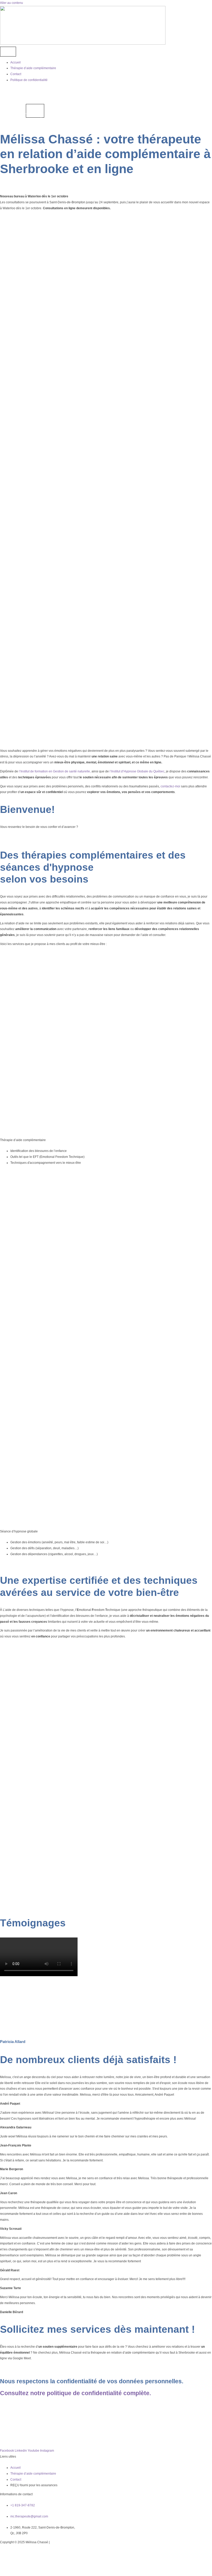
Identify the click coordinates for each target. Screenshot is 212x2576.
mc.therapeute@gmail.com (29, 2516)
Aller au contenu (12, 3)
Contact (16, 74)
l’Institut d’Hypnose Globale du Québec (137, 771)
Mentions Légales (63, 2542)
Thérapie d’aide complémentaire (33, 68)
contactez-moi (170, 786)
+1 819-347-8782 (23, 2505)
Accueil (16, 62)
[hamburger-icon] (8, 52)
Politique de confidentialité (29, 80)
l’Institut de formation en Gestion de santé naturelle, (55, 771)
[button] (13, 1981)
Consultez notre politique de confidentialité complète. (75, 2393)
